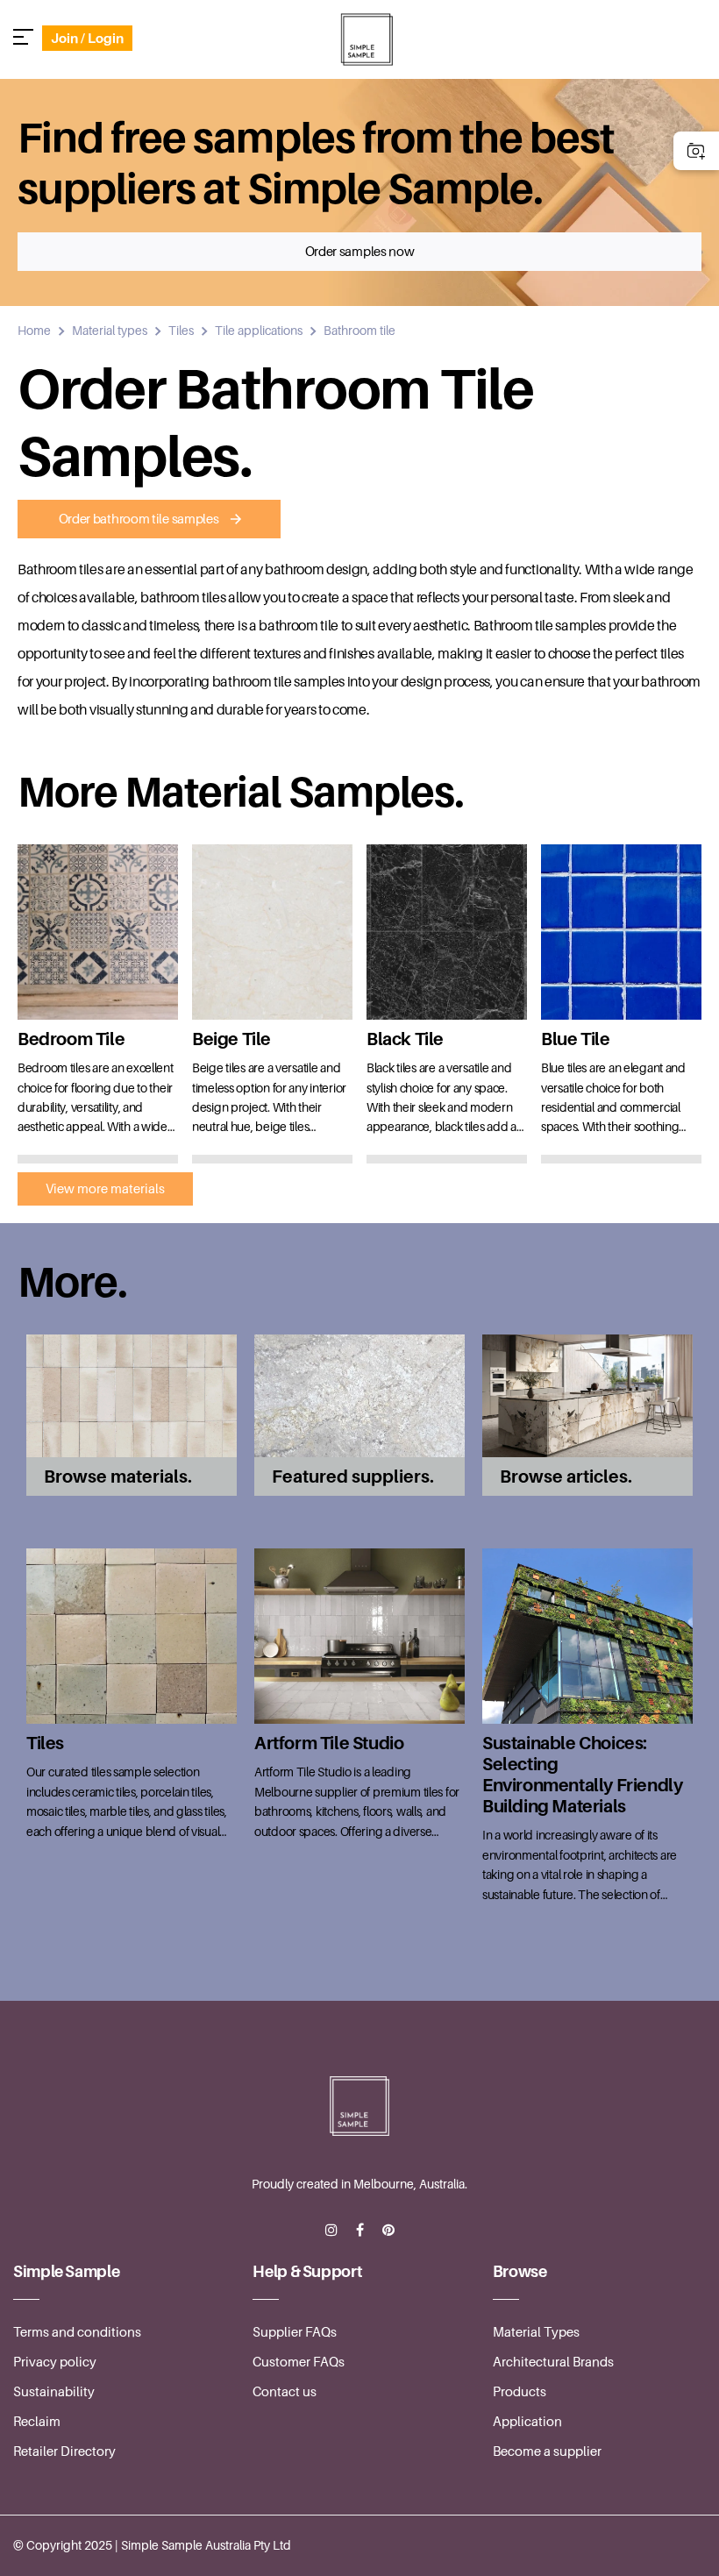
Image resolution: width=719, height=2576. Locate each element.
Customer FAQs (299, 2362)
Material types (110, 331)
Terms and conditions (77, 2332)
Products (520, 2392)
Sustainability (54, 2392)
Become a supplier (547, 2451)
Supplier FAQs (295, 2332)
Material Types (536, 2332)
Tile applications (259, 331)
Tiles (181, 331)
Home (34, 331)
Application (527, 2422)
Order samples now (360, 252)
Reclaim (37, 2422)
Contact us (285, 2392)
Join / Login (87, 38)
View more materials (105, 1189)
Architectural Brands (553, 2362)
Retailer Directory (64, 2451)
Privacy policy (55, 2362)
